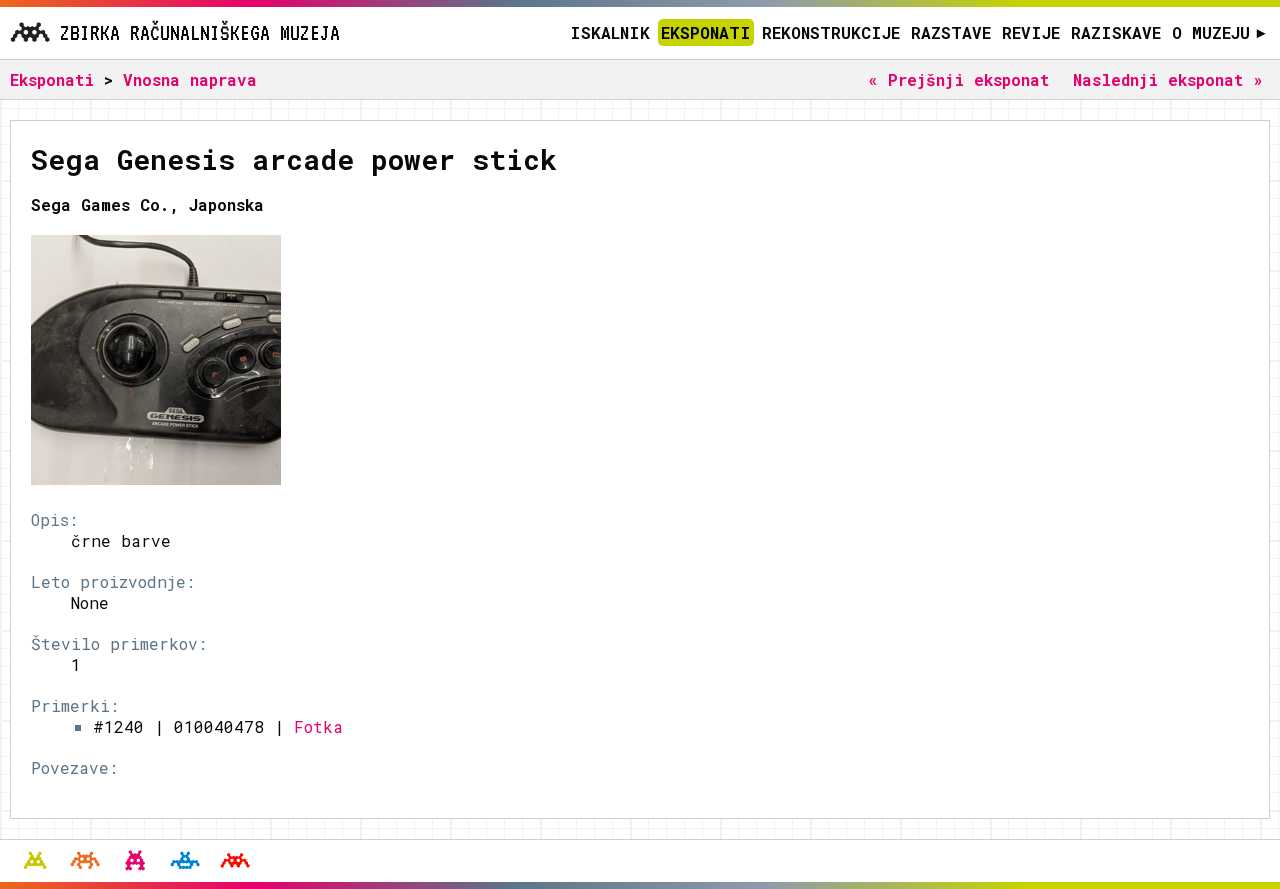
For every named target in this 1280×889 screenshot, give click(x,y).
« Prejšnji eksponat (958, 79)
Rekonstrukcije (831, 32)
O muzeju (1218, 32)
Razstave (951, 32)
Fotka (318, 726)
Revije (1031, 32)
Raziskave (1116, 32)
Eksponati (706, 32)
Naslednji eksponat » (1168, 79)
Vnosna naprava (190, 79)
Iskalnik (610, 32)
